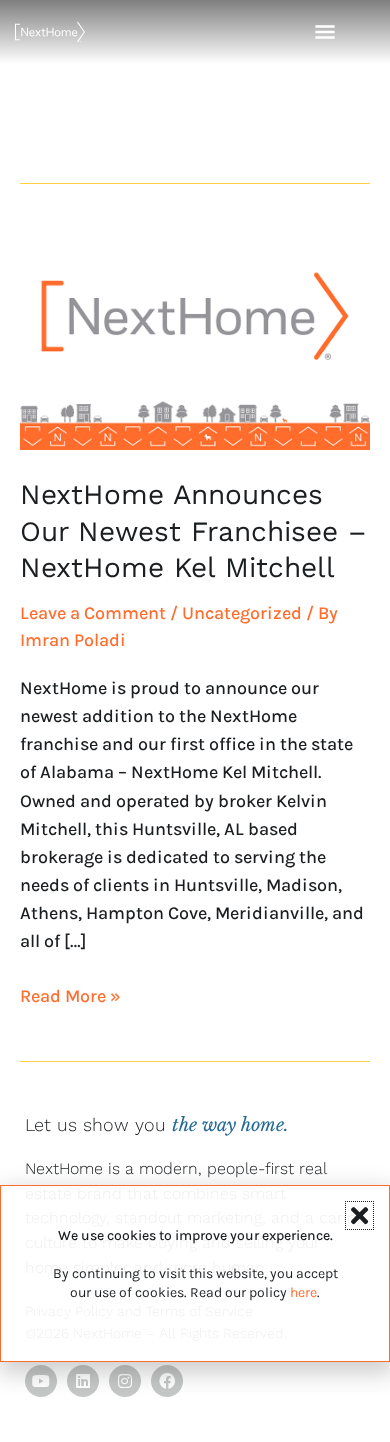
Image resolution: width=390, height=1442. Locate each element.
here (303, 1292)
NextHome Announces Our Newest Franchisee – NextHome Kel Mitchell (193, 531)
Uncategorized (242, 613)
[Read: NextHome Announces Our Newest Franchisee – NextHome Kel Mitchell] (195, 338)
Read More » (70, 994)
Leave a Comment (93, 613)
